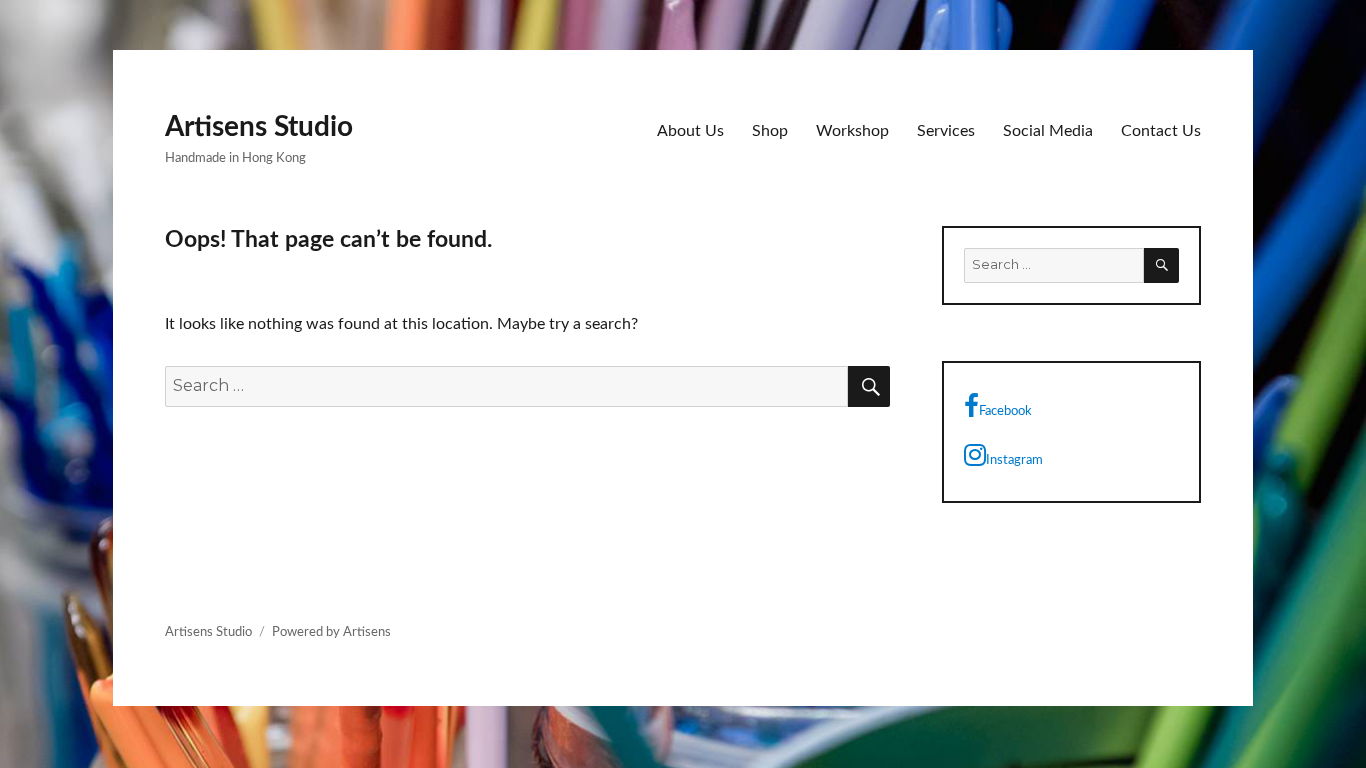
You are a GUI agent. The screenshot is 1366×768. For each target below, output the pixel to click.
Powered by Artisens (331, 632)
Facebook (1005, 411)
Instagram (1014, 460)
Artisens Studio (259, 127)
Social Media (1048, 131)
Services (946, 131)
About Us (690, 131)
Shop (770, 131)
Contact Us (1161, 131)
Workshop (852, 131)
